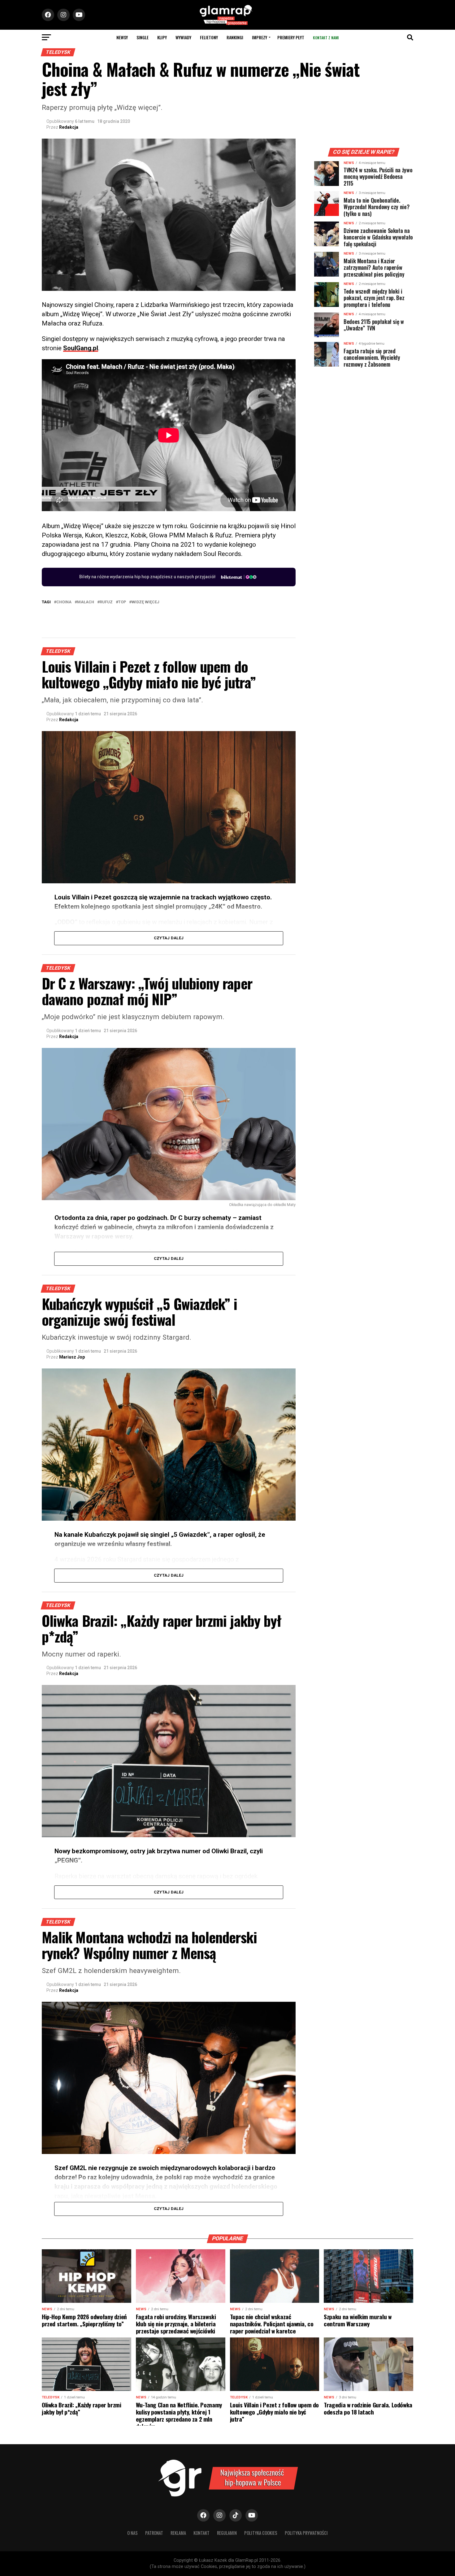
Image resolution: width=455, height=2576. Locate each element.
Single (143, 37)
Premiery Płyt (291, 37)
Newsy (122, 37)
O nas (132, 2533)
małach (86, 602)
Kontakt (201, 2533)
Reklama (178, 2533)
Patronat (154, 2533)
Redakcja (69, 127)
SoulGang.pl (81, 348)
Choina (64, 602)
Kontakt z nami (326, 38)
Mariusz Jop (72, 1357)
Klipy (162, 37)
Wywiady (183, 37)
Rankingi (235, 37)
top (122, 602)
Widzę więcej (145, 602)
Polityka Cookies (261, 2533)
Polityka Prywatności (306, 2533)
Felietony (209, 37)
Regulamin (227, 2533)
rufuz (106, 602)
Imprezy (260, 37)
